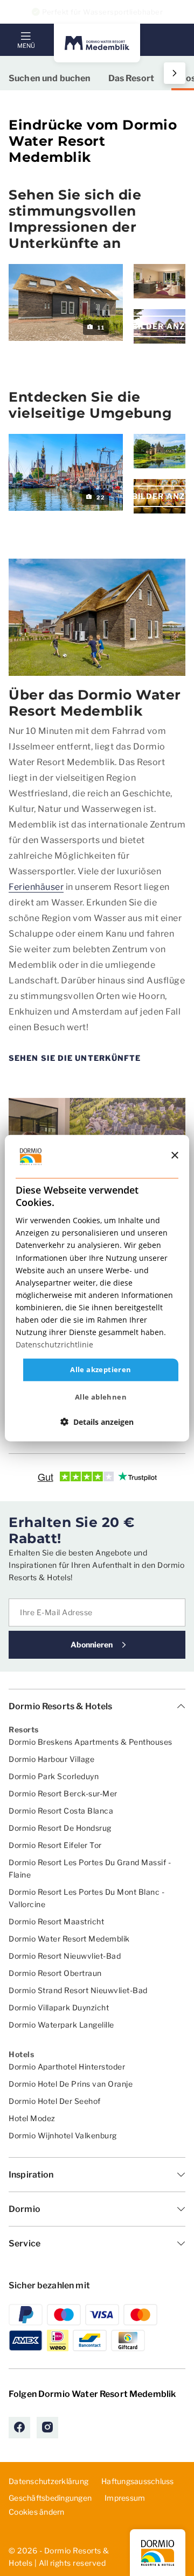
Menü (26, 46)
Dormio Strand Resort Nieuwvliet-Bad (78, 1990)
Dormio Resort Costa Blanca (61, 1811)
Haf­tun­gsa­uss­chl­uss (138, 2481)
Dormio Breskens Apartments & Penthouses (91, 1742)
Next (172, 73)
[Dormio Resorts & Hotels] (97, 43)
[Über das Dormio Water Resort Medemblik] (97, 618)
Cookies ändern (37, 2512)
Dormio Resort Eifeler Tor (55, 1845)
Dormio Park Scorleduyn (54, 1776)
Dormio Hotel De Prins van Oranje (71, 2084)
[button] (97, 1422)
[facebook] (19, 2428)
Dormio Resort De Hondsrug (60, 1828)
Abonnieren (92, 1644)
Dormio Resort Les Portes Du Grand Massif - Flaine (90, 1868)
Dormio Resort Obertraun (55, 1973)
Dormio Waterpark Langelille (61, 2025)
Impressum (125, 2498)
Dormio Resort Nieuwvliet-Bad (65, 1956)
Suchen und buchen (50, 78)
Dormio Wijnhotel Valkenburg (63, 2135)
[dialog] (97, 1288)
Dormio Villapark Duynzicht (59, 2007)
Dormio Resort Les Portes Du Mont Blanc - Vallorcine (86, 1898)
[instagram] (47, 2428)
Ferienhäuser (36, 887)
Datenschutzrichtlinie (54, 1344)
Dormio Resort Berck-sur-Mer (63, 1793)
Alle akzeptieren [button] (101, 1369)
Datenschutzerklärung (48, 2481)
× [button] (174, 1156)
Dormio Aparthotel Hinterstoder (67, 2067)
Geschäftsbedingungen (50, 2498)
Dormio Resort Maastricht (56, 1921)
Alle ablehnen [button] (101, 1397)
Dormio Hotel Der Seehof (55, 2101)
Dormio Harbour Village (51, 1759)
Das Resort (131, 78)
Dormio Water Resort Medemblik (69, 1939)
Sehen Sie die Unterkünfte (75, 1058)
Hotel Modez (32, 2118)
